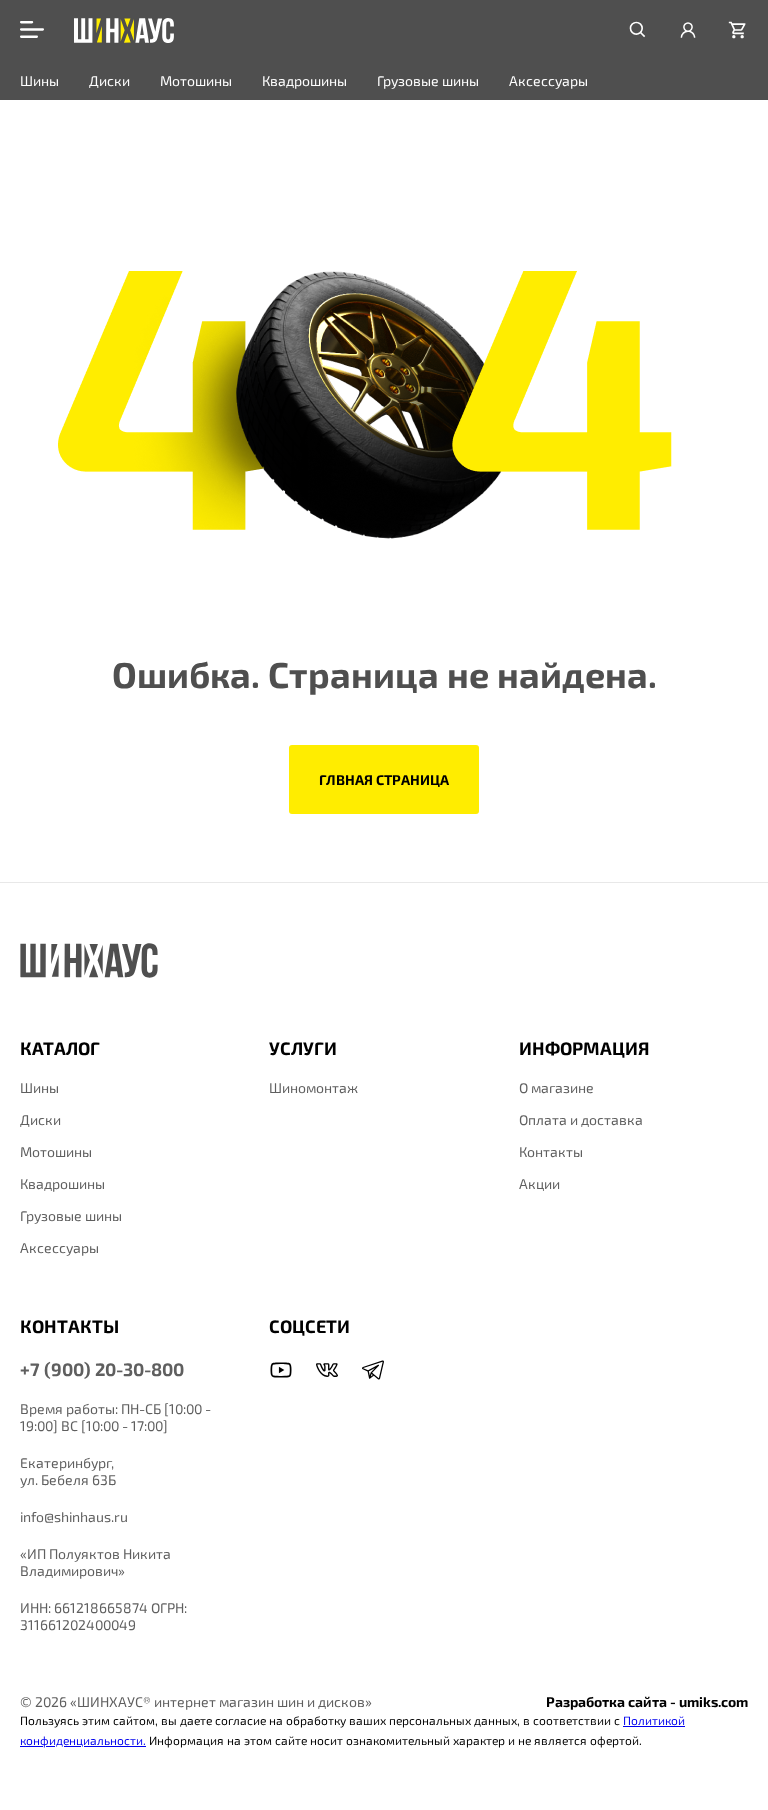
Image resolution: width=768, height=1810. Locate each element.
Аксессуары (548, 80)
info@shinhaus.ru (74, 1516)
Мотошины (196, 80)
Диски (109, 80)
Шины (39, 80)
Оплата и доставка (581, 1119)
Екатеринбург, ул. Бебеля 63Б (68, 1471)
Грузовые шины (428, 80)
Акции (539, 1183)
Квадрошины (304, 80)
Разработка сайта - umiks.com (647, 1701)
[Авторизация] (688, 30)
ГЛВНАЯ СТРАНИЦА (384, 779)
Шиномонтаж (313, 1087)
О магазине (556, 1087)
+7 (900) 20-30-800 (102, 1369)
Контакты (551, 1151)
